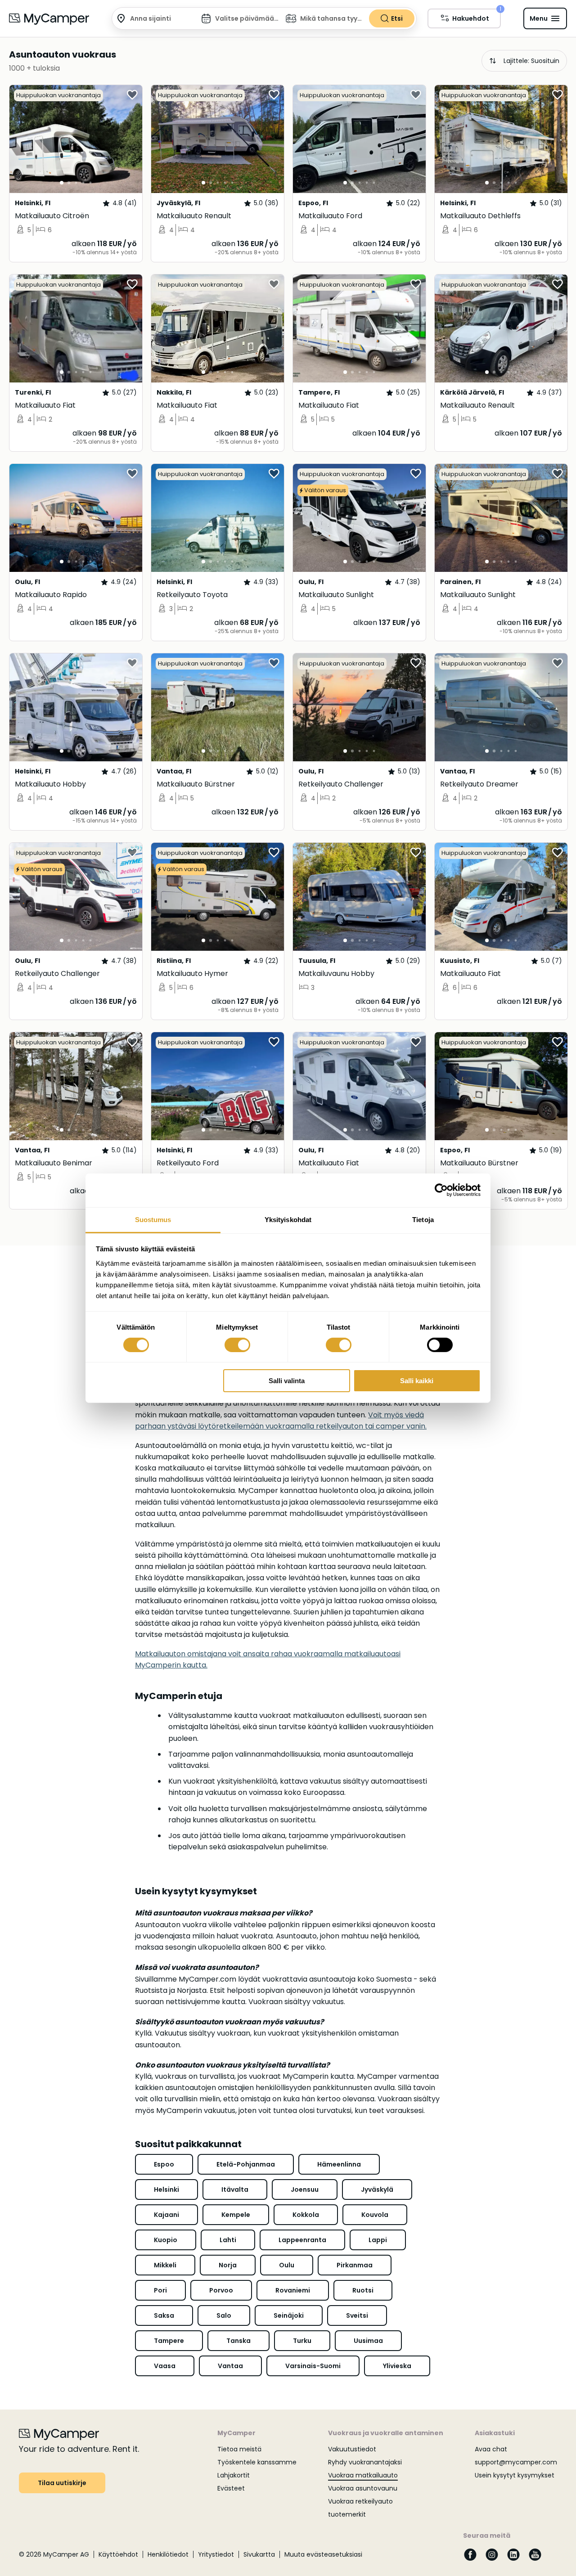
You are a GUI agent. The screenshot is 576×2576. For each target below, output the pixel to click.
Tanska (238, 2341)
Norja (228, 2265)
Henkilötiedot (168, 2554)
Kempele (236, 2215)
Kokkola (306, 2215)
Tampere (169, 2341)
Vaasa (165, 2366)
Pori (160, 2290)
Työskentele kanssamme (257, 2462)
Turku (302, 2341)
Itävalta (235, 2189)
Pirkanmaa (355, 2265)
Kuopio (166, 2240)
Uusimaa (368, 2341)
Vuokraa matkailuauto (363, 2475)
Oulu (287, 2265)
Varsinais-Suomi (313, 2366)
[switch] (237, 1345)
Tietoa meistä (239, 2449)
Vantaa (230, 2366)
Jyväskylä (377, 2189)
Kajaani (166, 2215)
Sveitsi (357, 2315)
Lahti (228, 2240)
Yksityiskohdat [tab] (288, 1219)
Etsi (397, 18)
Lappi (378, 2240)
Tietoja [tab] (423, 1219)
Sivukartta (259, 2554)
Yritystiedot (216, 2554)
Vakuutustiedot (352, 2449)
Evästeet (231, 2488)
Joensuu (305, 2189)
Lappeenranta (302, 2240)
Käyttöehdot (118, 2554)
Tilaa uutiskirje (62, 2483)
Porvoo (221, 2290)
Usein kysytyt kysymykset (515, 2475)
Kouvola (375, 2215)
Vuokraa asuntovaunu (363, 2488)
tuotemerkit (347, 2514)
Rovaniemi (293, 2290)
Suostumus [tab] (153, 1219)
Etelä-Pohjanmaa (246, 2164)
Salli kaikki (417, 1381)
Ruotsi (363, 2290)
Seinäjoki (289, 2315)
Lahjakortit (234, 2475)
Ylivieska (397, 2366)
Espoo (164, 2164)
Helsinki (166, 2189)
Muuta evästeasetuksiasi (323, 2554)
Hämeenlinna (339, 2164)
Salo (224, 2315)
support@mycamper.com (516, 2462)
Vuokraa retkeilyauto (360, 2501)
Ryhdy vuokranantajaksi (365, 2462)
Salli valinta (287, 1381)
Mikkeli (165, 2265)
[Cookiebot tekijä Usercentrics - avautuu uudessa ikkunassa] (441, 1190)
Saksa (164, 2315)
